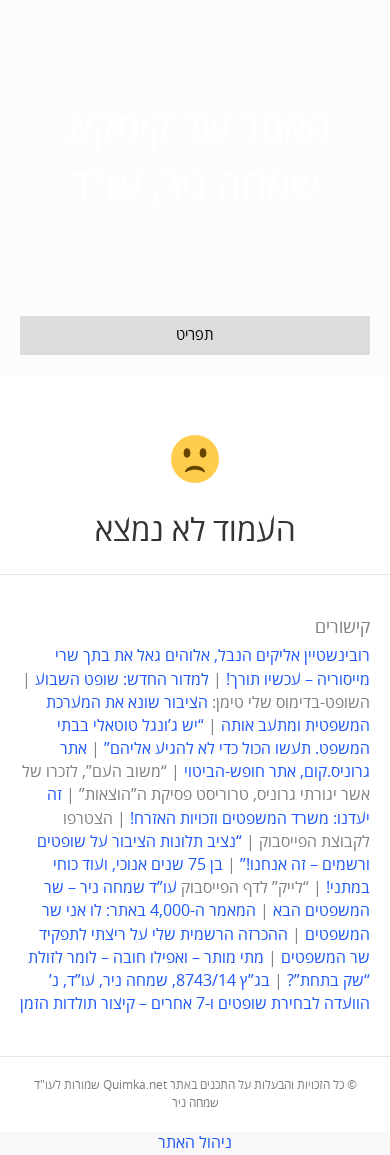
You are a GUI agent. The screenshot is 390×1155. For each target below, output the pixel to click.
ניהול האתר (195, 1143)
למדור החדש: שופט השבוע (122, 680)
